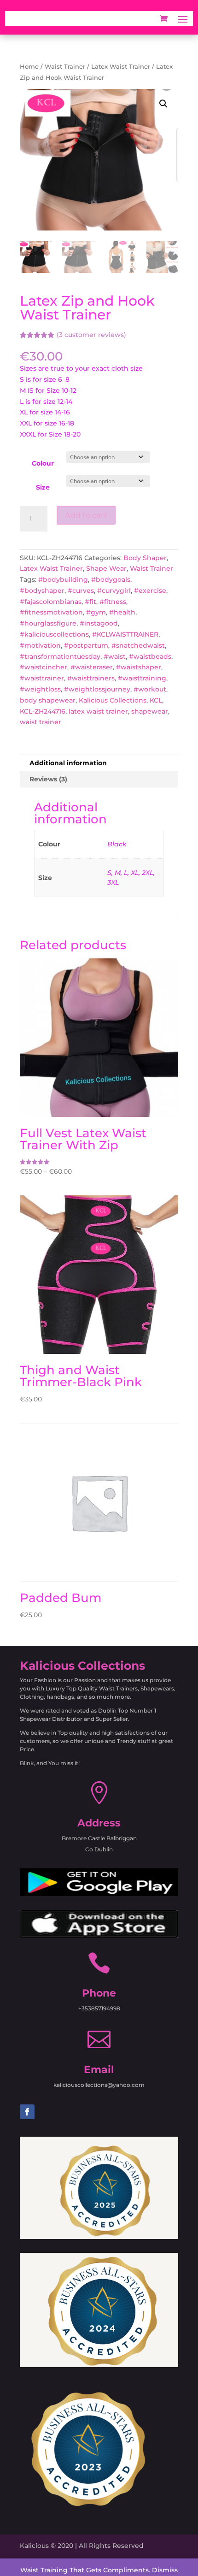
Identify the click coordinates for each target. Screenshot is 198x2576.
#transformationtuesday (60, 656)
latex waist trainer (98, 711)
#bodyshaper (42, 591)
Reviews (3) (48, 779)
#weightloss (40, 689)
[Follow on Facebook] (27, 2112)
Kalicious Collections (113, 700)
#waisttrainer (42, 678)
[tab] (99, 763)
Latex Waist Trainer (121, 67)
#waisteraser (92, 667)
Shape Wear (106, 568)
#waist (115, 656)
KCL (156, 700)
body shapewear (48, 700)
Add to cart (86, 515)
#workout (150, 689)
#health (122, 612)
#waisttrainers (91, 678)
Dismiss (165, 2570)
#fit (90, 602)
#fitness (113, 602)
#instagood (99, 623)
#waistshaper (139, 667)
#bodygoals (111, 579)
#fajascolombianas (51, 602)
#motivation (40, 645)
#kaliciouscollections (54, 634)
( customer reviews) (91, 335)
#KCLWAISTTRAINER (125, 634)
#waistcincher (44, 667)
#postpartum (86, 645)
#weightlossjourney (97, 689)
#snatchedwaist (138, 645)
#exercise (150, 591)
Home (29, 67)
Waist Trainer (65, 67)
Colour (43, 463)
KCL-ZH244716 (43, 711)
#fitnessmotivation (51, 612)
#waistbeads (150, 656)
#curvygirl (114, 591)
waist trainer (41, 722)
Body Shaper (145, 558)
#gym (96, 612)
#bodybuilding (63, 579)
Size (43, 487)
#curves (81, 591)
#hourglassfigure (48, 623)
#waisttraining (142, 678)
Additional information (68, 763)
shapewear (150, 711)
